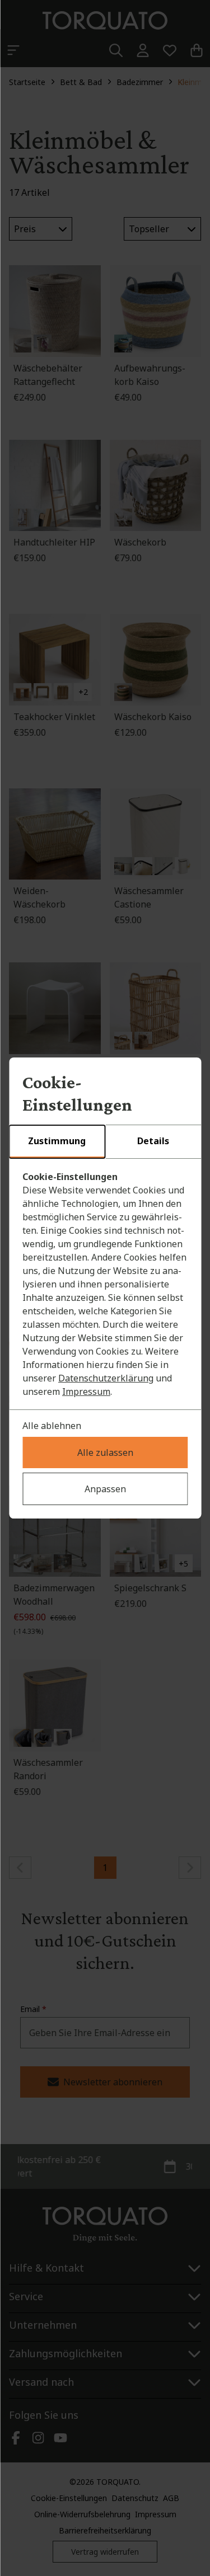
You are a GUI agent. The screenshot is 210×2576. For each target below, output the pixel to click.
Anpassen (105, 1489)
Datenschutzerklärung (106, 1378)
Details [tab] (153, 1141)
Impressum (86, 1392)
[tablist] (105, 1142)
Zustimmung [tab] (57, 1141)
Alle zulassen (105, 1452)
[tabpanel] (105, 1284)
